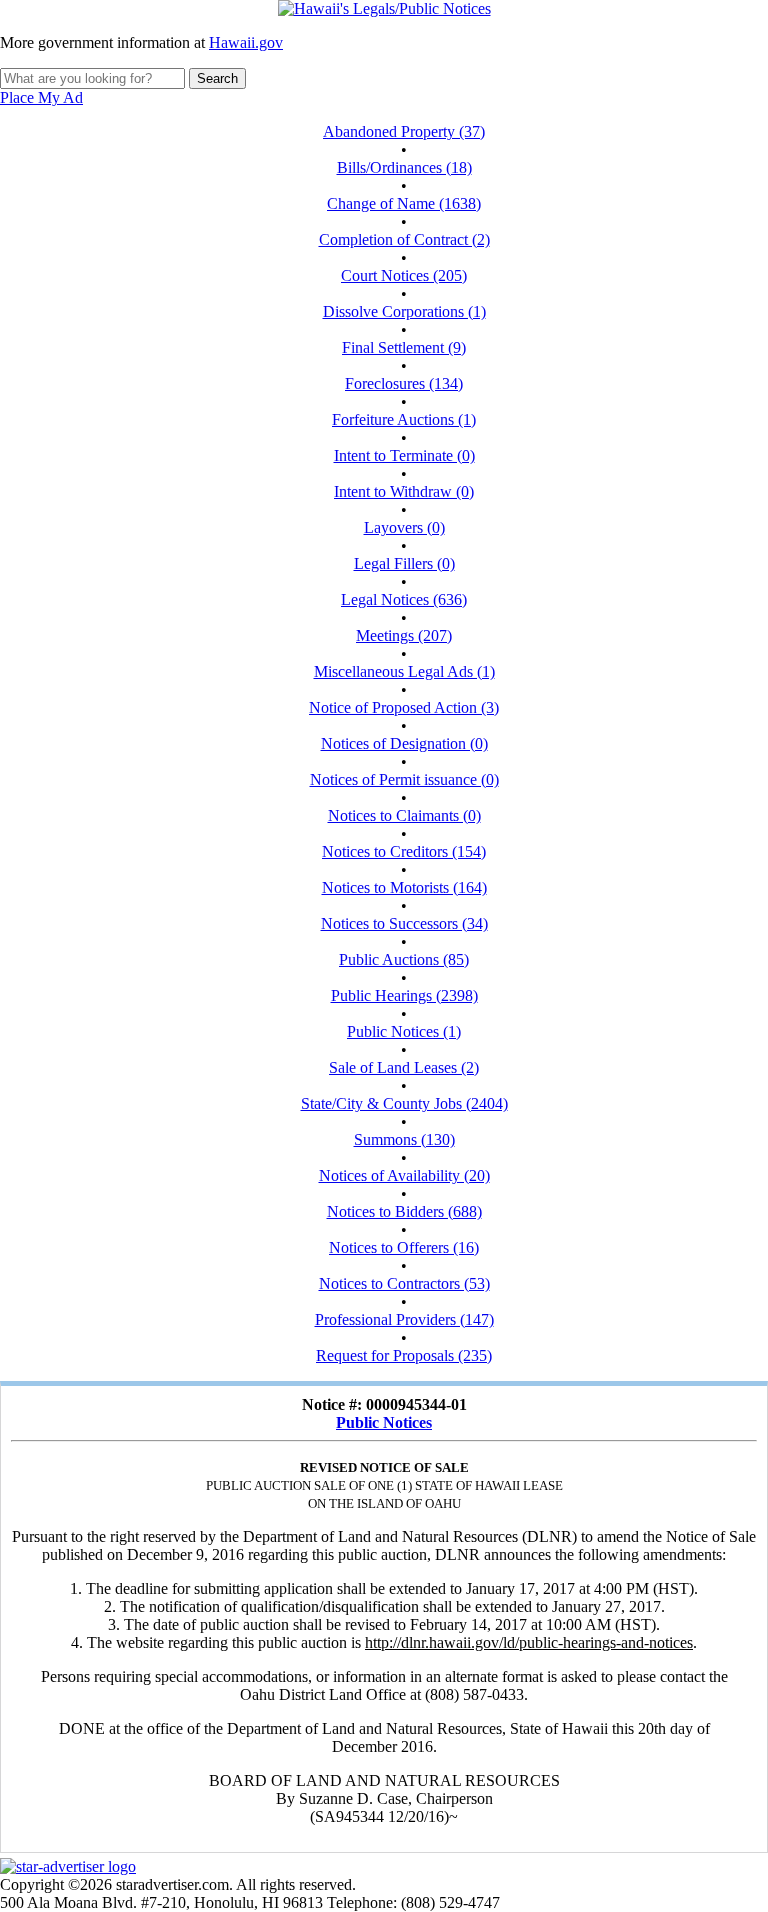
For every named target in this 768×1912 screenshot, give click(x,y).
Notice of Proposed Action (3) (404, 707)
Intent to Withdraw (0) (404, 491)
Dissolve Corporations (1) (404, 311)
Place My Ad (41, 97)
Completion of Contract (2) (404, 239)
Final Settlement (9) (404, 347)
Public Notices (384, 1422)
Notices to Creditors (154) (404, 851)
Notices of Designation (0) (404, 743)
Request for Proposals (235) (404, 1355)
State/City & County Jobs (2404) (404, 1103)
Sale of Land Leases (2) (404, 1067)
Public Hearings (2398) (404, 995)
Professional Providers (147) (404, 1319)
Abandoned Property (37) (404, 131)
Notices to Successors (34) (404, 923)
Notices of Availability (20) (404, 1175)
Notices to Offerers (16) (404, 1247)
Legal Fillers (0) (404, 563)
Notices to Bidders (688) (404, 1211)
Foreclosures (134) (404, 383)
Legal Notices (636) (404, 599)
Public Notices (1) (404, 1031)
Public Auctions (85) (404, 959)
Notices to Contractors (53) (404, 1283)
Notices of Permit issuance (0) (404, 779)
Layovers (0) (404, 527)
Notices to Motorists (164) (404, 887)
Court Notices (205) (404, 275)
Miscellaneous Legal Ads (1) (404, 671)
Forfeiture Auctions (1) (404, 419)
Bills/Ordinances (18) (404, 167)
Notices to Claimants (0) (404, 815)
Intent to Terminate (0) (404, 455)
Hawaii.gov (246, 42)
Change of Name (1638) (404, 203)
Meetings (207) (404, 635)
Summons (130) (404, 1139)
